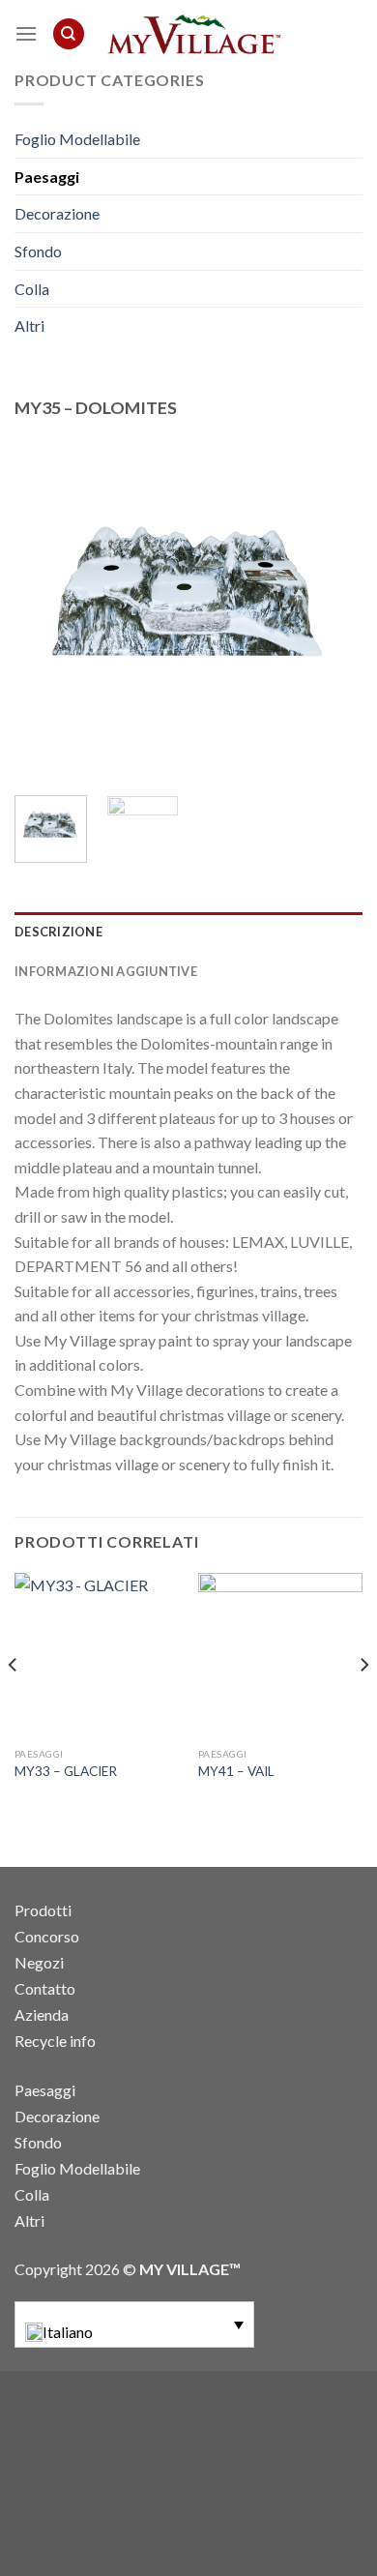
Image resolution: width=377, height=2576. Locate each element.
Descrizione (58, 932)
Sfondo (38, 251)
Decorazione (57, 213)
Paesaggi (47, 177)
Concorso (47, 1936)
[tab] (188, 932)
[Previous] (45, 602)
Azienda (42, 2014)
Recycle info (55, 2041)
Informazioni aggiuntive (106, 971)
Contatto (45, 1988)
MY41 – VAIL (236, 1771)
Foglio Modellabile (77, 139)
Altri (29, 326)
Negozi (39, 1962)
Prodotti (43, 1910)
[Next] (332, 602)
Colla (32, 289)
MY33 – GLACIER (66, 1771)
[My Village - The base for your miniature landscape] (191, 34)
